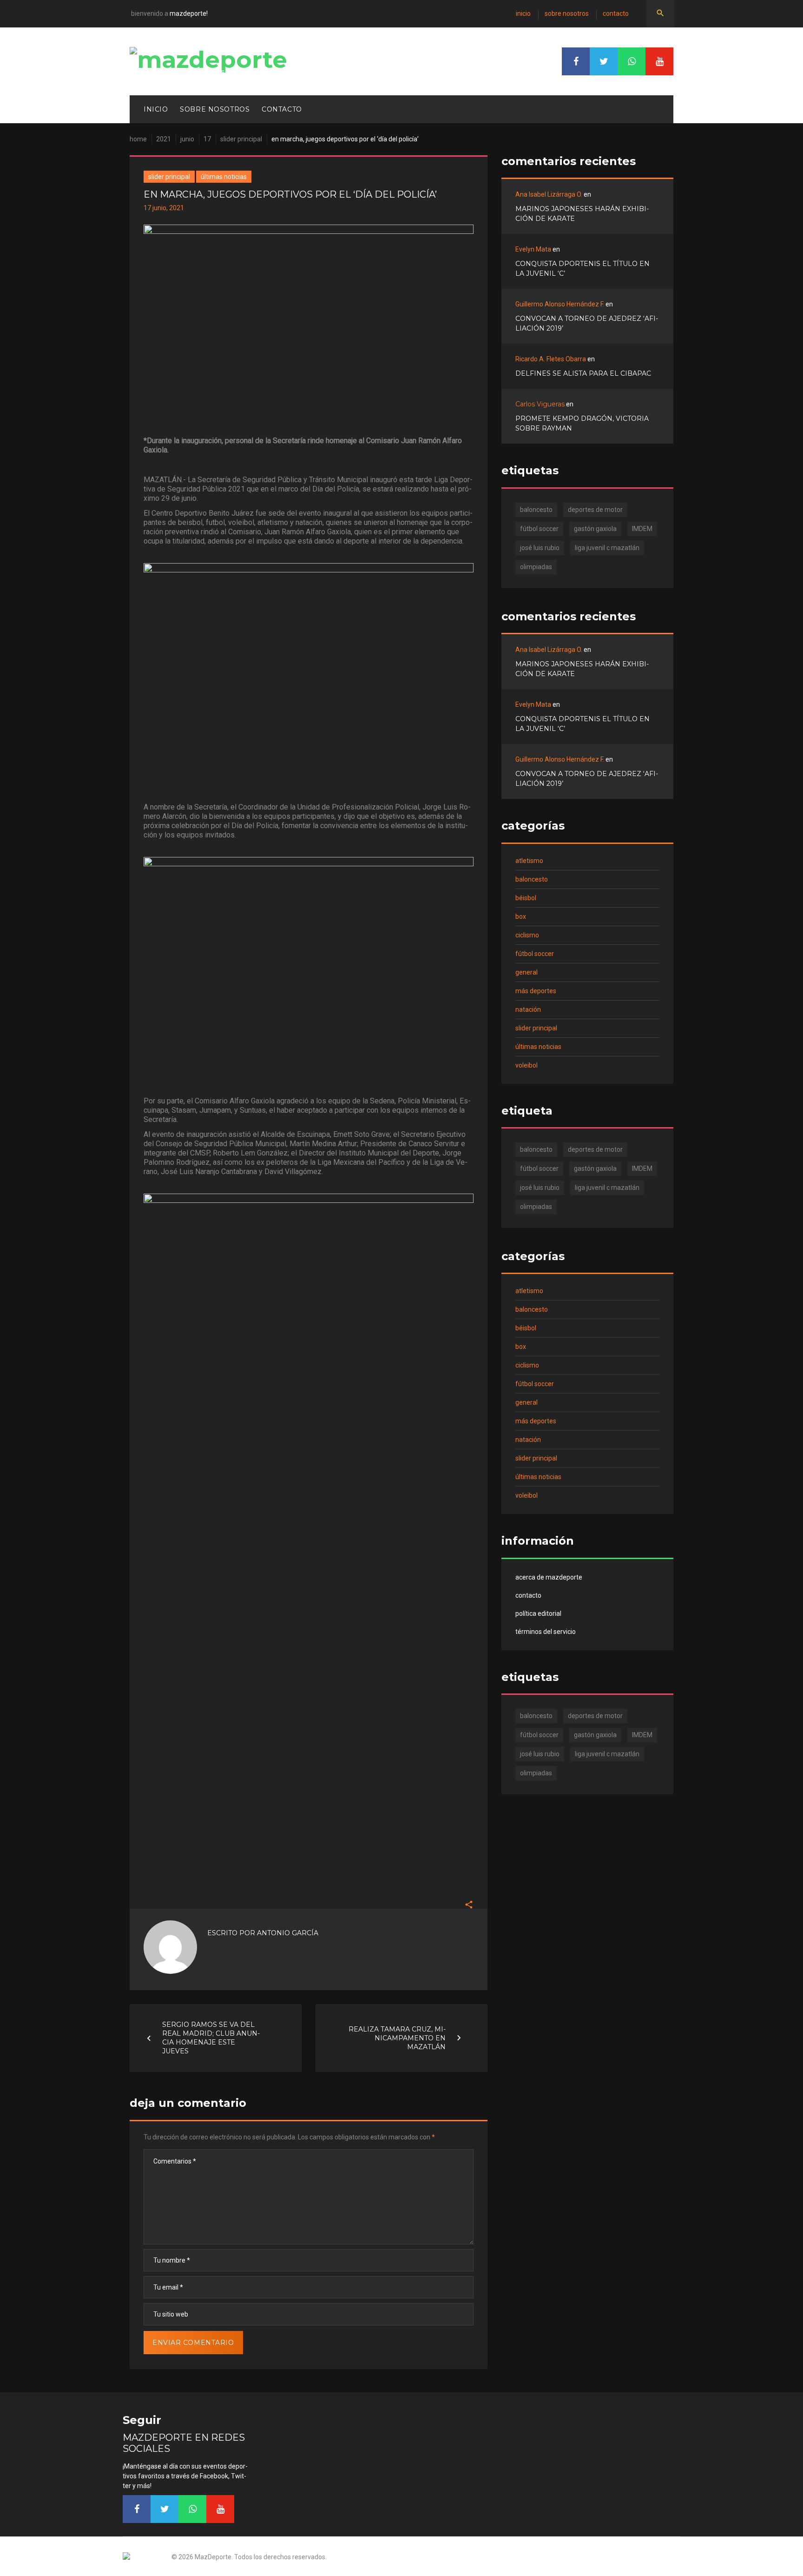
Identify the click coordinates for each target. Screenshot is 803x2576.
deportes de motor (595, 510)
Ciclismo (527, 935)
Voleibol (527, 1065)
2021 (164, 139)
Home (138, 139)
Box (521, 916)
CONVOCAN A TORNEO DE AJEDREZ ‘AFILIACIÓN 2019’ (587, 323)
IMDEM (642, 529)
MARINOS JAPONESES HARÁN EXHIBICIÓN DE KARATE (582, 214)
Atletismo (529, 861)
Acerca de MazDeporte (549, 1577)
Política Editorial (538, 1613)
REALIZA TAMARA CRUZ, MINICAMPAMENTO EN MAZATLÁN (397, 2038)
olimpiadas (536, 567)
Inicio (523, 13)
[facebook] (576, 61)
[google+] (632, 61)
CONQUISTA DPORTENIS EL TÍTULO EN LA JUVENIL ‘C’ (583, 269)
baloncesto (536, 510)
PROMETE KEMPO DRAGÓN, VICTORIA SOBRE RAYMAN (582, 423)
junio (187, 139)
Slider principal (241, 139)
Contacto (616, 13)
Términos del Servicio (546, 1632)
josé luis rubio (540, 548)
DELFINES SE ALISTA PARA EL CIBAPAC (583, 373)
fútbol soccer (539, 529)
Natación (528, 1009)
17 (207, 139)
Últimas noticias (224, 177)
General (527, 972)
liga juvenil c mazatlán (607, 548)
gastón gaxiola (595, 529)
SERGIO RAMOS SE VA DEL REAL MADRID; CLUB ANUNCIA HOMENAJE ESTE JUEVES (211, 2038)
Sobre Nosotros (567, 13)
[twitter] (604, 61)
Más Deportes (536, 991)
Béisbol (526, 898)
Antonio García (288, 1933)
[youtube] (659, 61)
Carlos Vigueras (540, 404)
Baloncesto (532, 879)
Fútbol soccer (535, 954)
